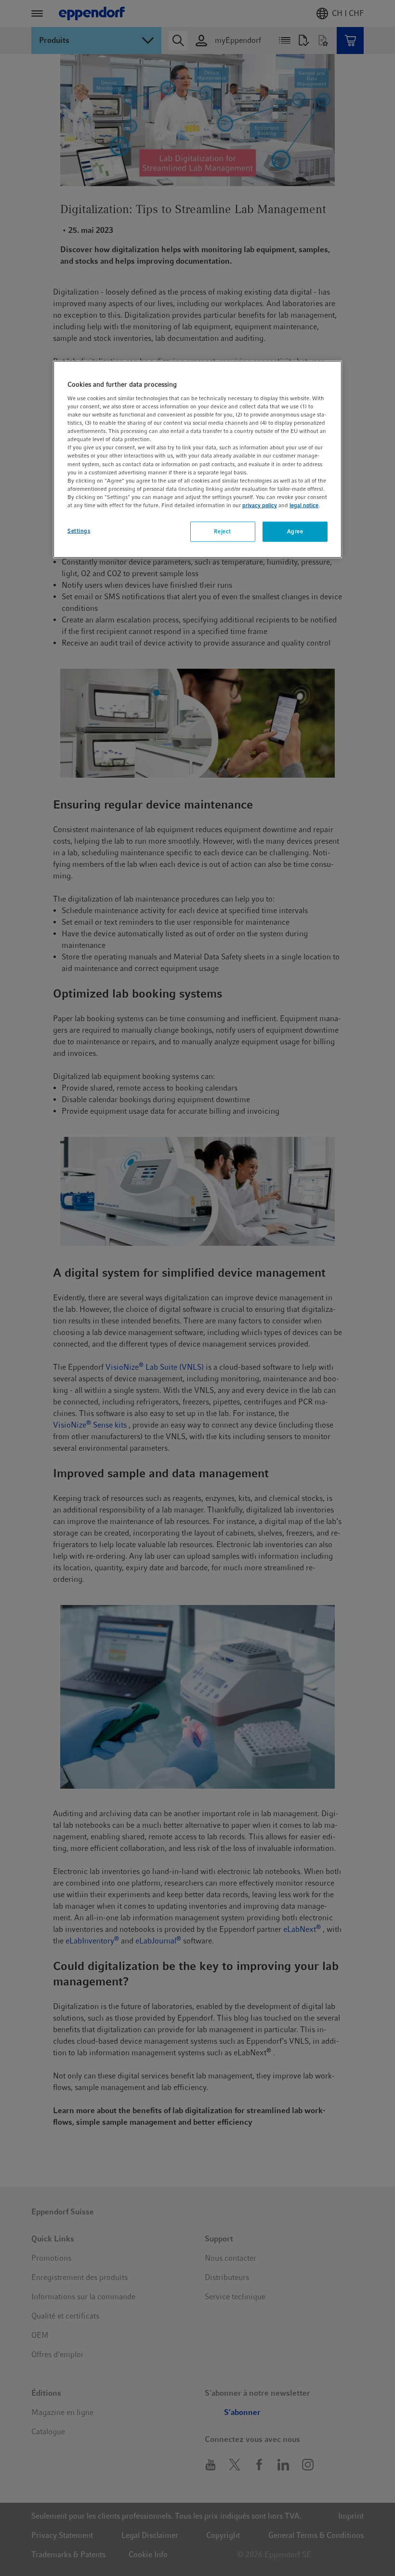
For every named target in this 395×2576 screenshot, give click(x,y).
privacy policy (260, 505)
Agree (295, 531)
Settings (79, 531)
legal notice (304, 505)
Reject (222, 531)
